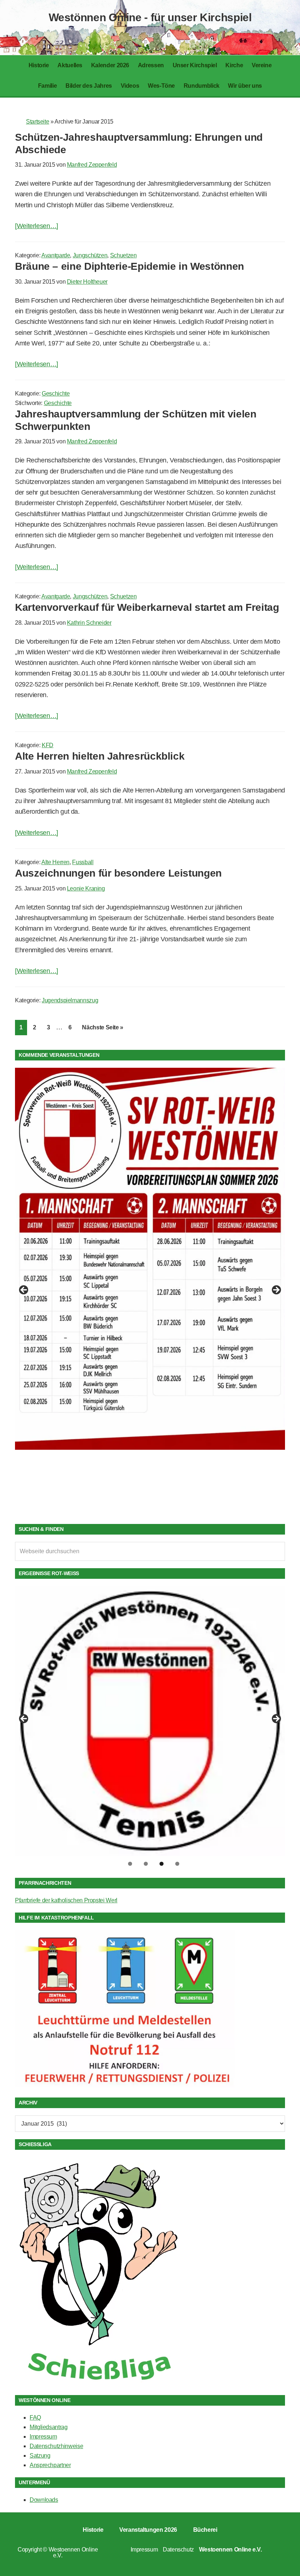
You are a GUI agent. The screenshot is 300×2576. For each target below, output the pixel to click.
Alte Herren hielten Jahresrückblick (100, 756)
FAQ (35, 2418)
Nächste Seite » (105, 1027)
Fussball (83, 862)
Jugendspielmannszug (70, 1000)
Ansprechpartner (50, 2465)
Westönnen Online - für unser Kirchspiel (150, 17)
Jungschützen (90, 255)
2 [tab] (146, 1864)
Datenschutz (178, 2549)
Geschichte (56, 394)
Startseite (37, 122)
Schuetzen (123, 255)
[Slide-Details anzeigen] (150, 1259)
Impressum (43, 2437)
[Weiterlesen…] (37, 226)
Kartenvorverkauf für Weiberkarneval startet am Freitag (147, 607)
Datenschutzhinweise (56, 2446)
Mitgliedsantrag (49, 2427)
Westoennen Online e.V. (73, 2552)
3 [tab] (162, 1864)
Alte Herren (55, 862)
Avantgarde (56, 255)
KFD (48, 745)
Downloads (44, 2500)
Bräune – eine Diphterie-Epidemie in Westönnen (130, 266)
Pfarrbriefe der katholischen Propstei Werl (66, 1900)
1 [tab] (130, 1864)
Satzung (40, 2456)
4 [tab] (177, 1864)
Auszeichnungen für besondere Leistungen (118, 873)
